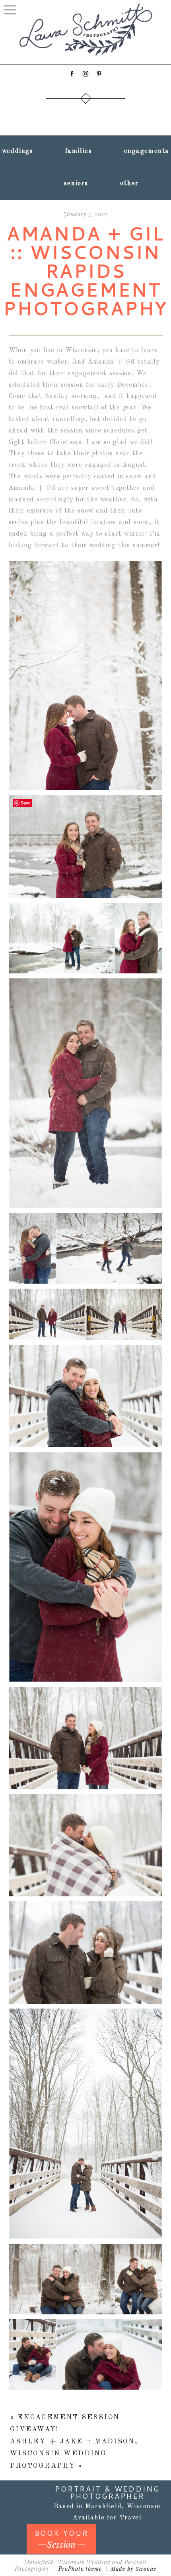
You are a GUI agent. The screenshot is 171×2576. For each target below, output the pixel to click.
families (79, 151)
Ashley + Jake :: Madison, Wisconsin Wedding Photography (74, 2454)
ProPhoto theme (80, 2569)
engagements (147, 151)
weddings (18, 151)
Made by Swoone (133, 2569)
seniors (76, 184)
